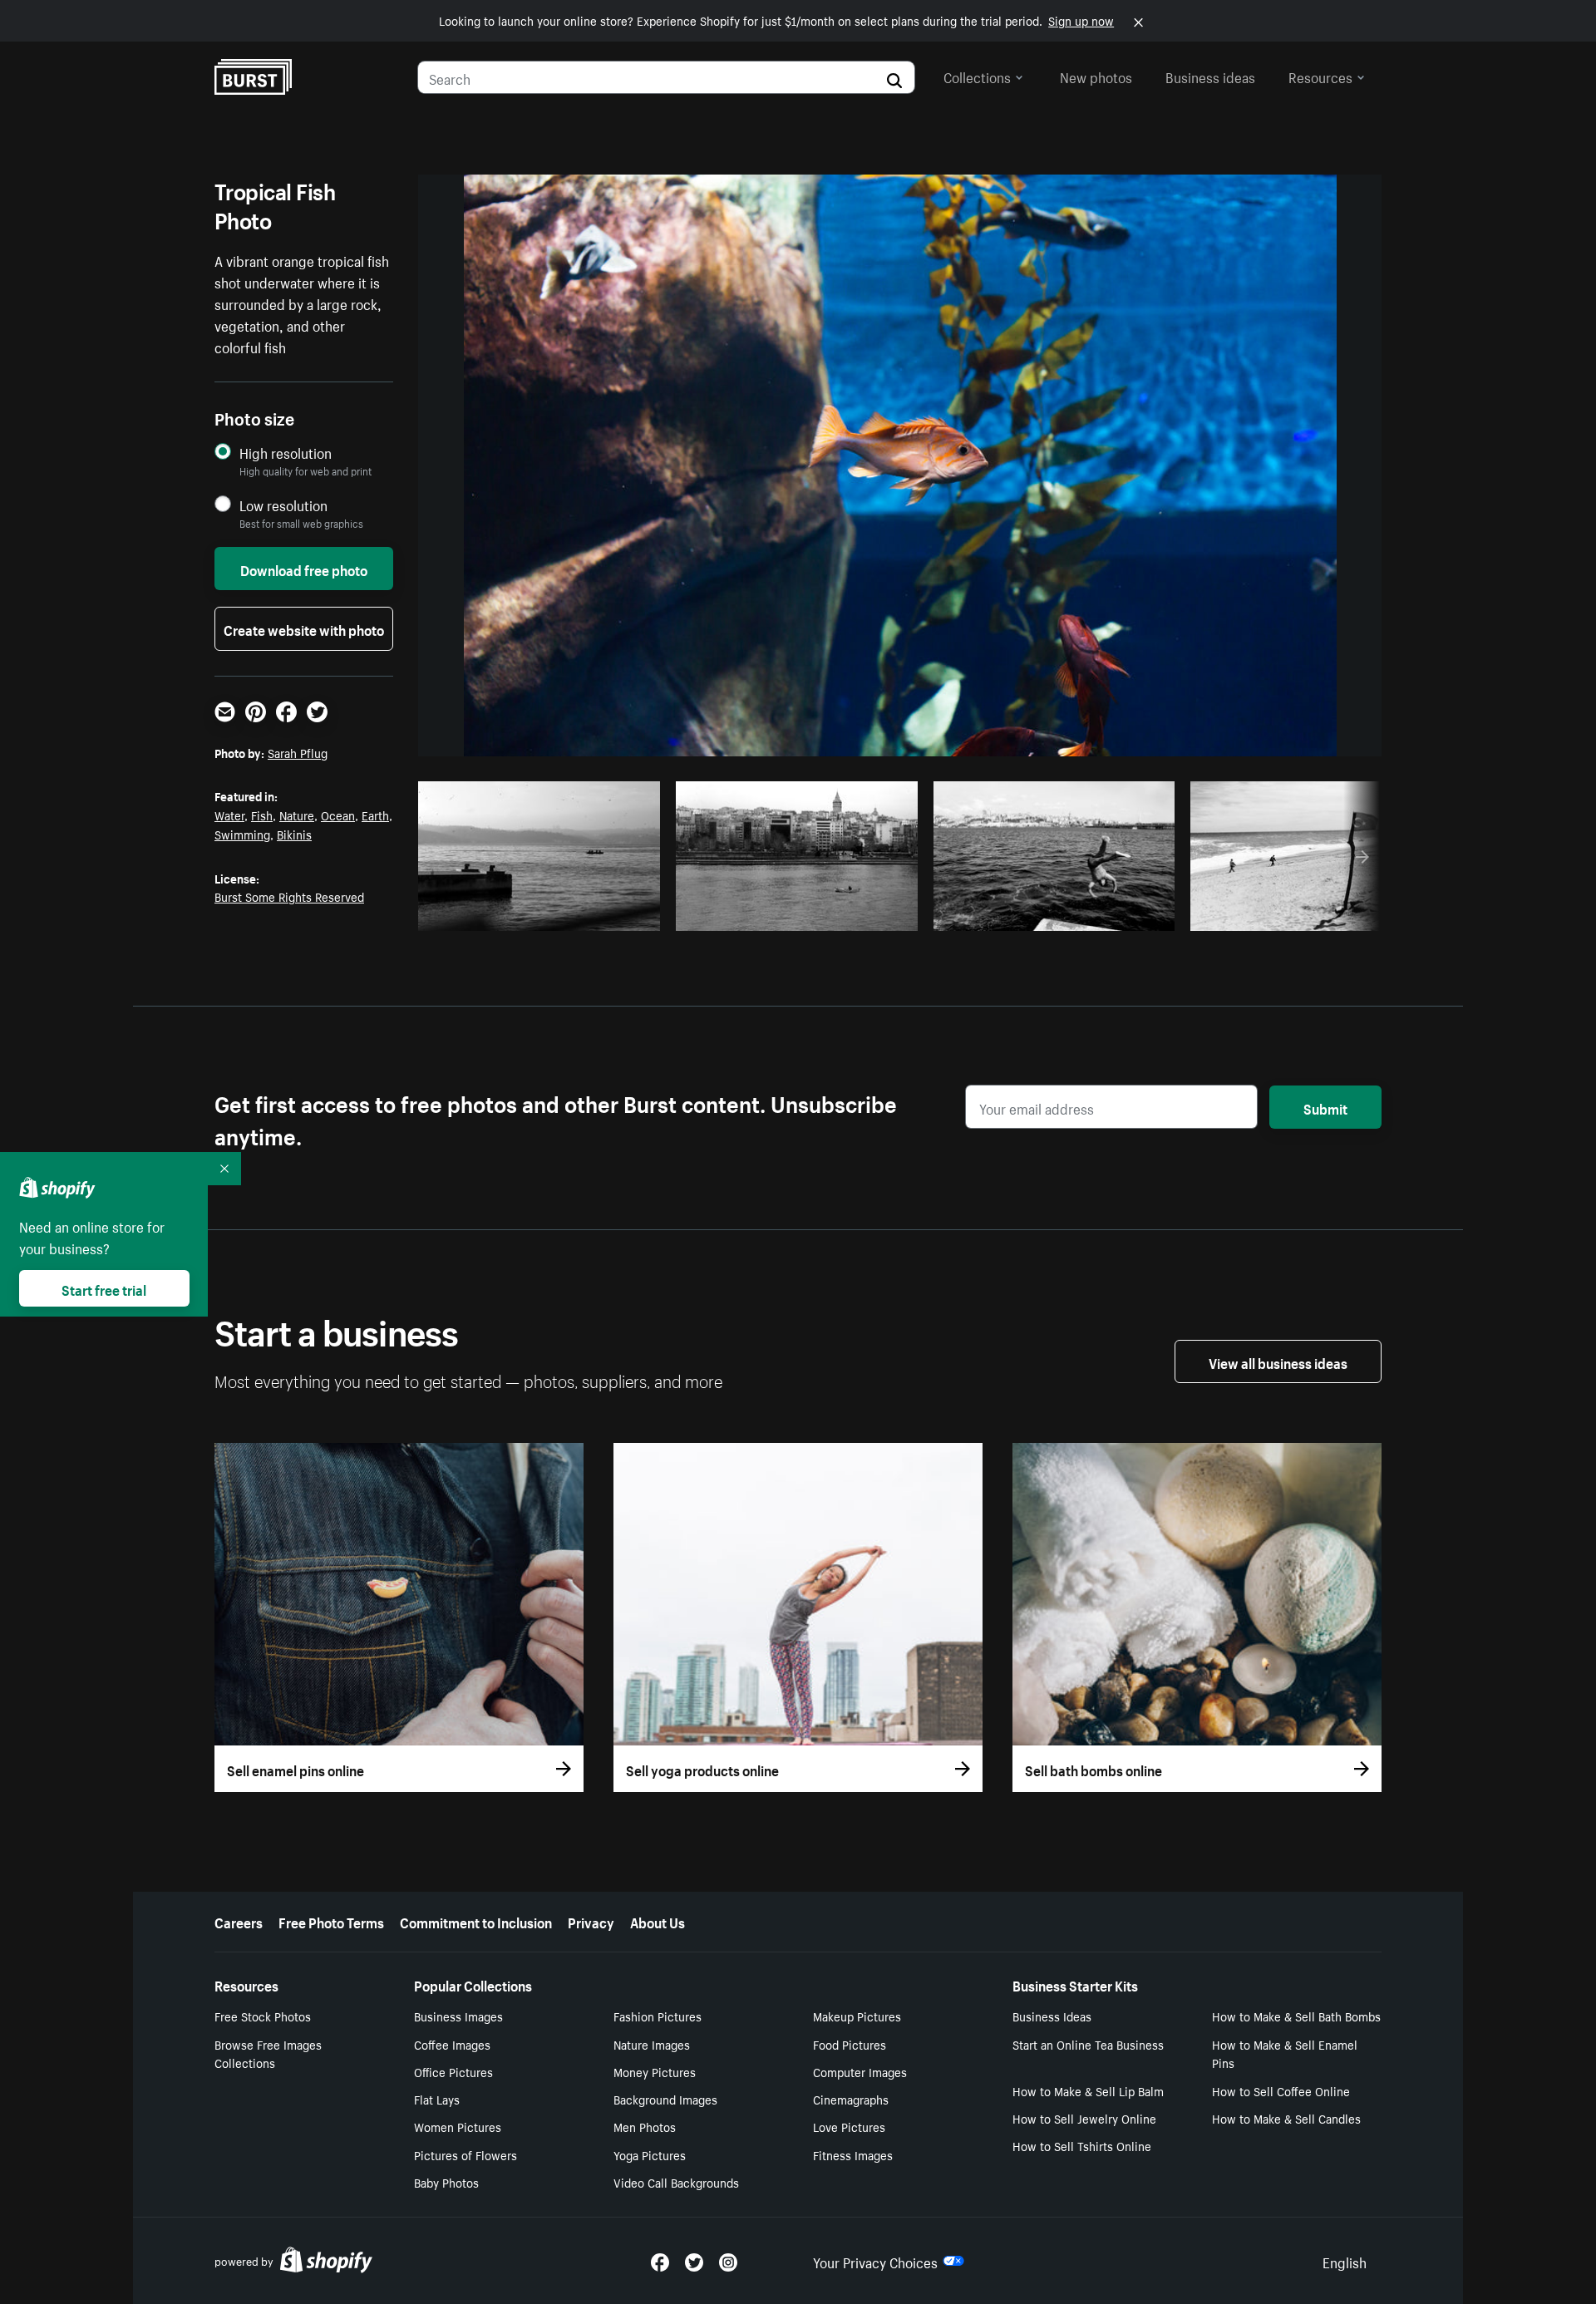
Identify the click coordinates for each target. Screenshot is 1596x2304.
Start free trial (104, 1288)
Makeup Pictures (857, 2016)
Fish (262, 815)
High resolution (286, 453)
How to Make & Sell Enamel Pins (1285, 2053)
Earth (375, 815)
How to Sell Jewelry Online (1084, 2118)
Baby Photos (446, 2182)
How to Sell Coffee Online (1281, 2090)
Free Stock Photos (263, 2016)
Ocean (338, 815)
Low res (608, 913)
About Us (658, 1921)
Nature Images (652, 2044)
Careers (239, 1921)
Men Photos (645, 2126)
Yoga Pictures (650, 2154)
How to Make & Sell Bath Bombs (1296, 2016)
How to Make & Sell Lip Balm (1088, 2090)
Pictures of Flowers (465, 2154)
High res (544, 913)
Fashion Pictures (658, 2016)
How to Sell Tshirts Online (1082, 2145)
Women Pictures (458, 2126)
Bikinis (294, 834)
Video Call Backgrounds (676, 2182)
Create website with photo (304, 628)
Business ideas (1210, 76)
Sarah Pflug (298, 752)
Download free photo (304, 569)
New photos (1096, 76)
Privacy (591, 1921)
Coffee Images (452, 2044)
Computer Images (860, 2071)
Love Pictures (849, 2126)
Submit (1325, 1107)
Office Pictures (453, 2071)
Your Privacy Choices (875, 2261)
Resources (1320, 76)
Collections (977, 76)
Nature (297, 815)
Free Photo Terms (331, 1921)
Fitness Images (853, 2154)
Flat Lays (437, 2099)
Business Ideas (1052, 2016)
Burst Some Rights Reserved (289, 896)
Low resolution (283, 505)
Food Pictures (850, 2044)
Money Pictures (655, 2071)
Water (229, 815)
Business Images (458, 2016)
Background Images (665, 2099)
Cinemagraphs (851, 2099)
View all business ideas (1278, 1361)
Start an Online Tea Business (1088, 2044)
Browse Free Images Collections (268, 2053)
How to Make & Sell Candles (1286, 2118)
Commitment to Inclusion (476, 1921)
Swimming (242, 834)
